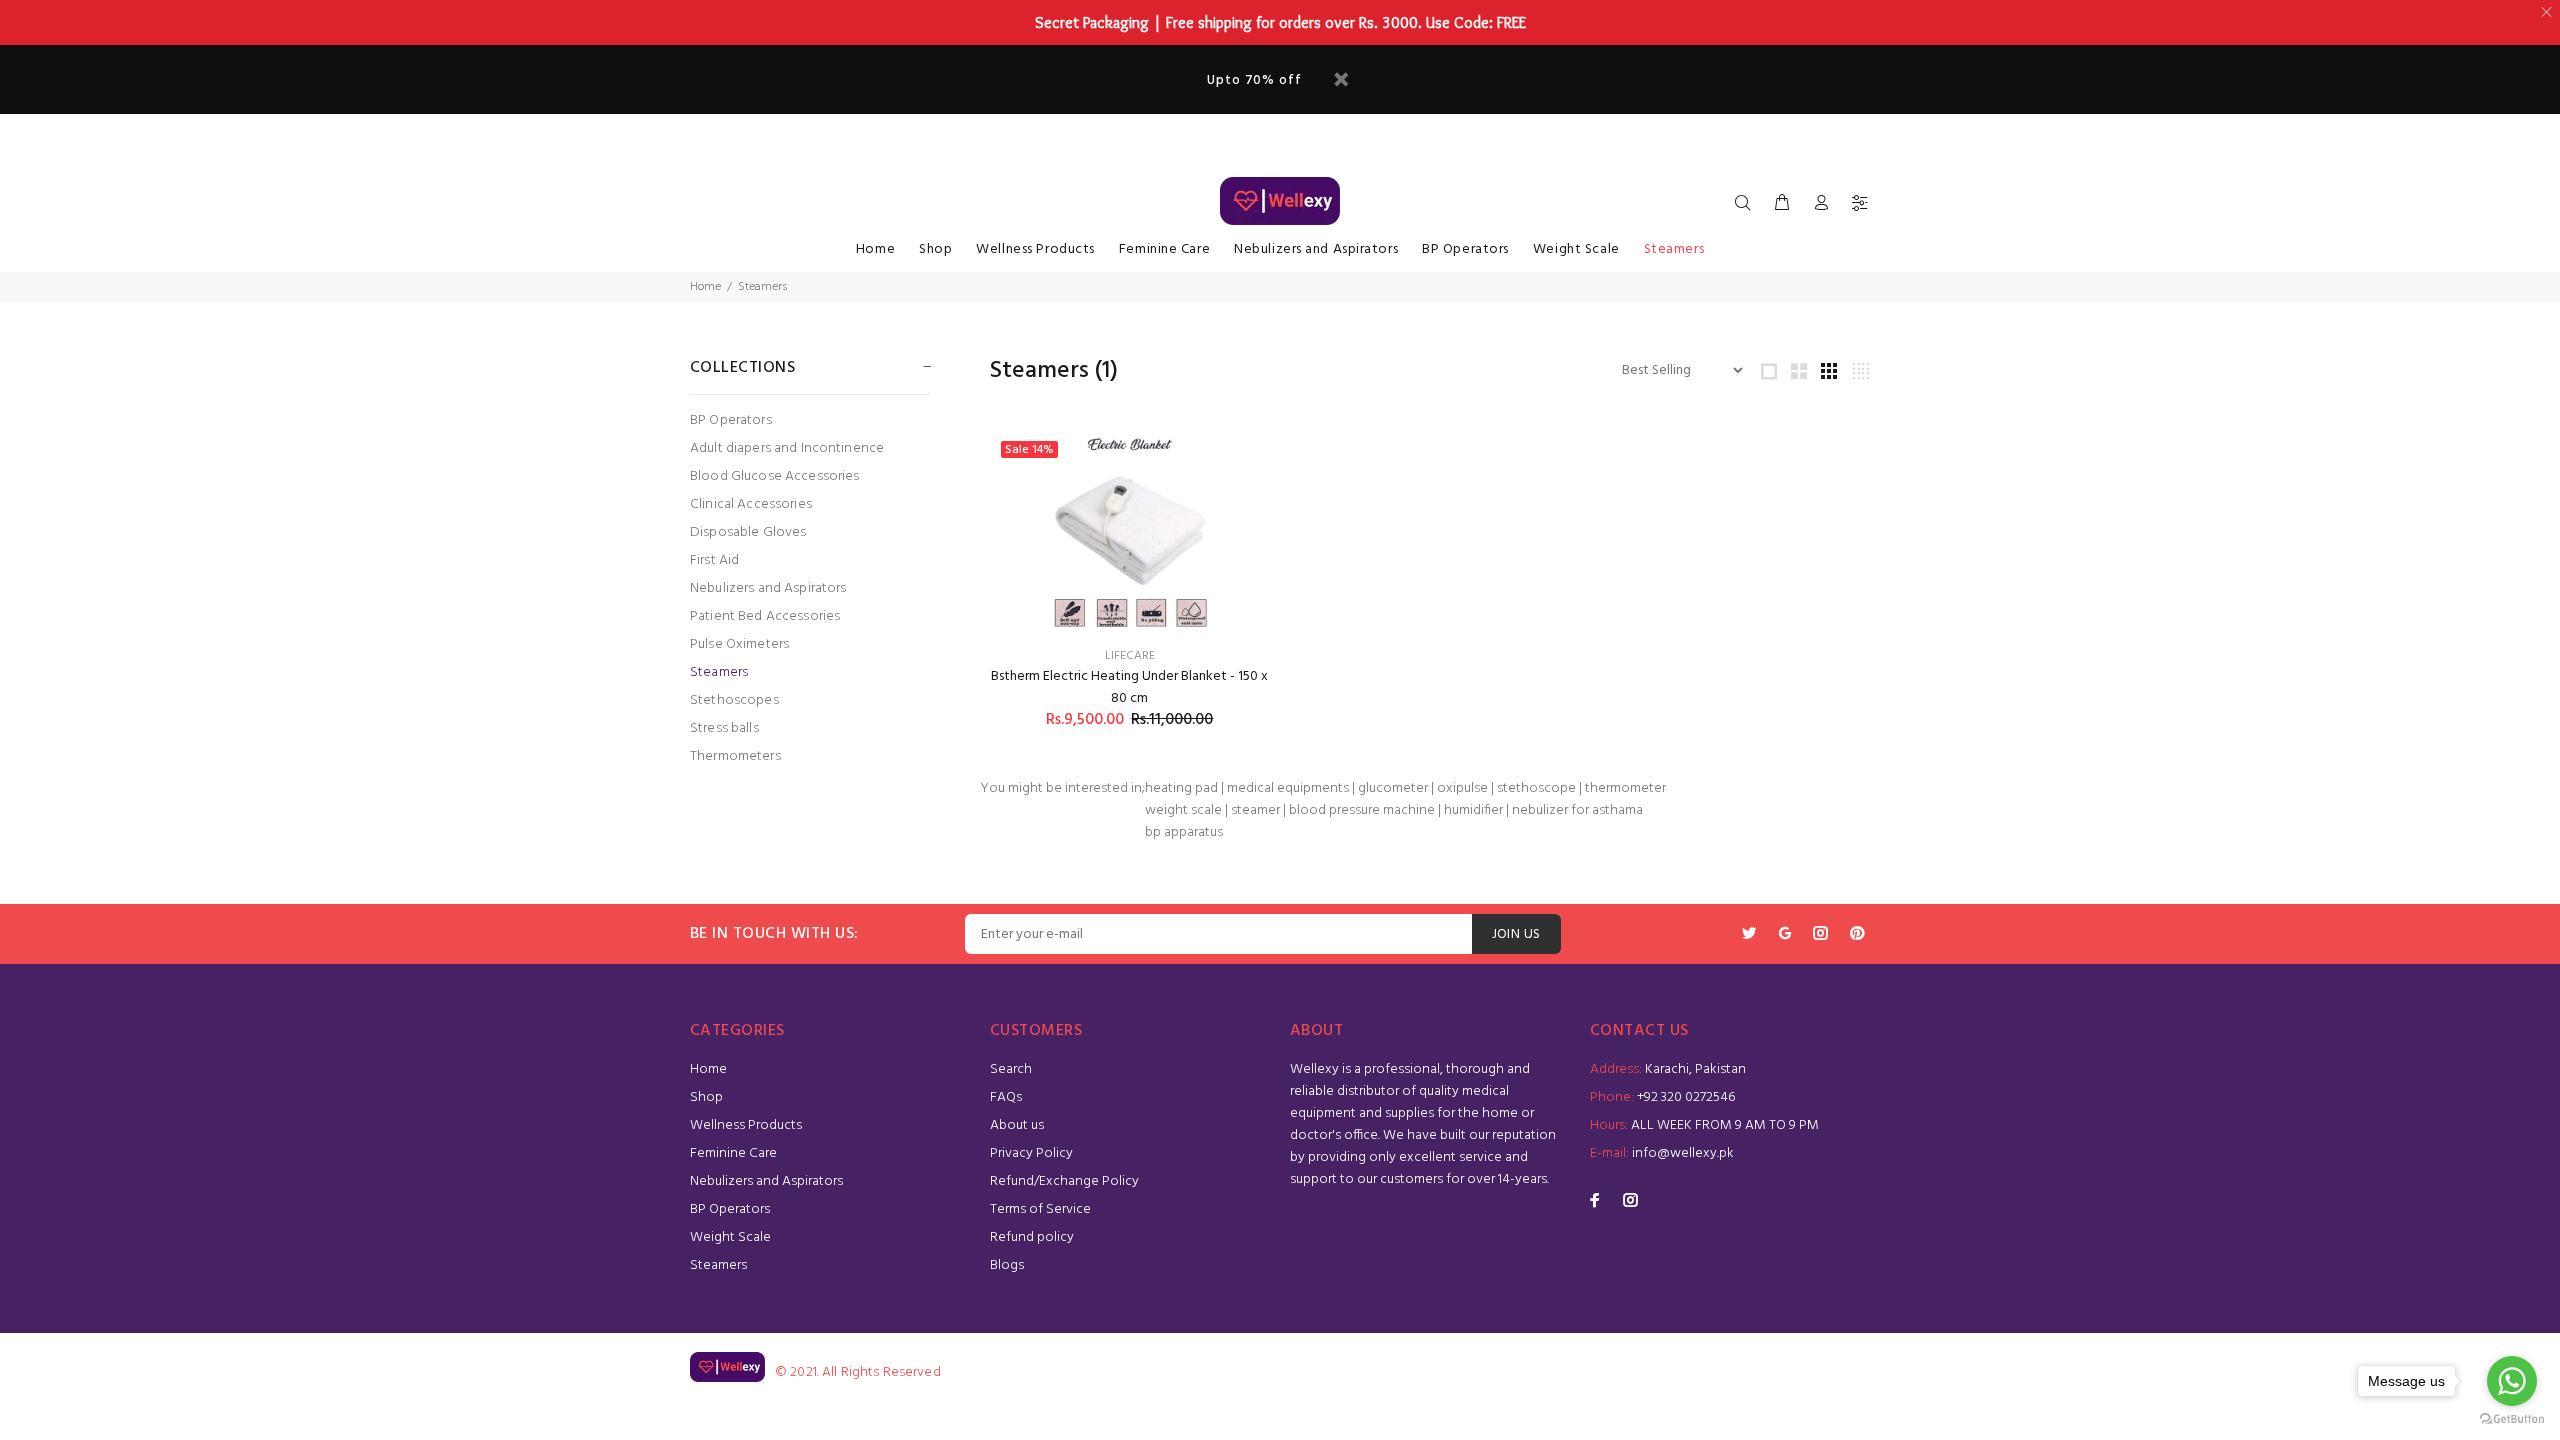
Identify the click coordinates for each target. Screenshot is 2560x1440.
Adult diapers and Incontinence (787, 448)
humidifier (1473, 810)
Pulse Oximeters (739, 644)
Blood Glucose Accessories (775, 476)
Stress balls (724, 728)
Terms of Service (1040, 1209)
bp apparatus (1184, 832)
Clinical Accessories (751, 504)
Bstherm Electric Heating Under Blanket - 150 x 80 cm (1129, 687)
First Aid (714, 560)
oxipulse (1462, 788)
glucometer (1393, 788)
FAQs (1006, 1097)
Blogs (1007, 1265)
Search (1011, 1069)
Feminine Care (1164, 249)
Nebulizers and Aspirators (1316, 249)
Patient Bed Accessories (765, 616)
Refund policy (1032, 1237)
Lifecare (1130, 656)
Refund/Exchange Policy (1064, 1181)
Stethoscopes (734, 700)
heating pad (1181, 788)
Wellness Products (1035, 249)
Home (875, 249)
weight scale (1183, 810)
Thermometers (735, 755)
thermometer (1625, 788)
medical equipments (1288, 788)
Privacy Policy (1031, 1153)
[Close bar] (2547, 12)
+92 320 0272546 (1686, 1097)
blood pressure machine (1362, 810)
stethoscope (1536, 788)
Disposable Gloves (748, 532)
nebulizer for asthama (1577, 810)
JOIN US (1516, 934)
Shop (935, 249)
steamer (1255, 810)
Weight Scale (1576, 249)
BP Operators (1465, 249)
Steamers (1674, 249)
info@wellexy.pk (1683, 1153)
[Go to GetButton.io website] (2512, 1419)
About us (1017, 1125)
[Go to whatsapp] (2512, 1381)
